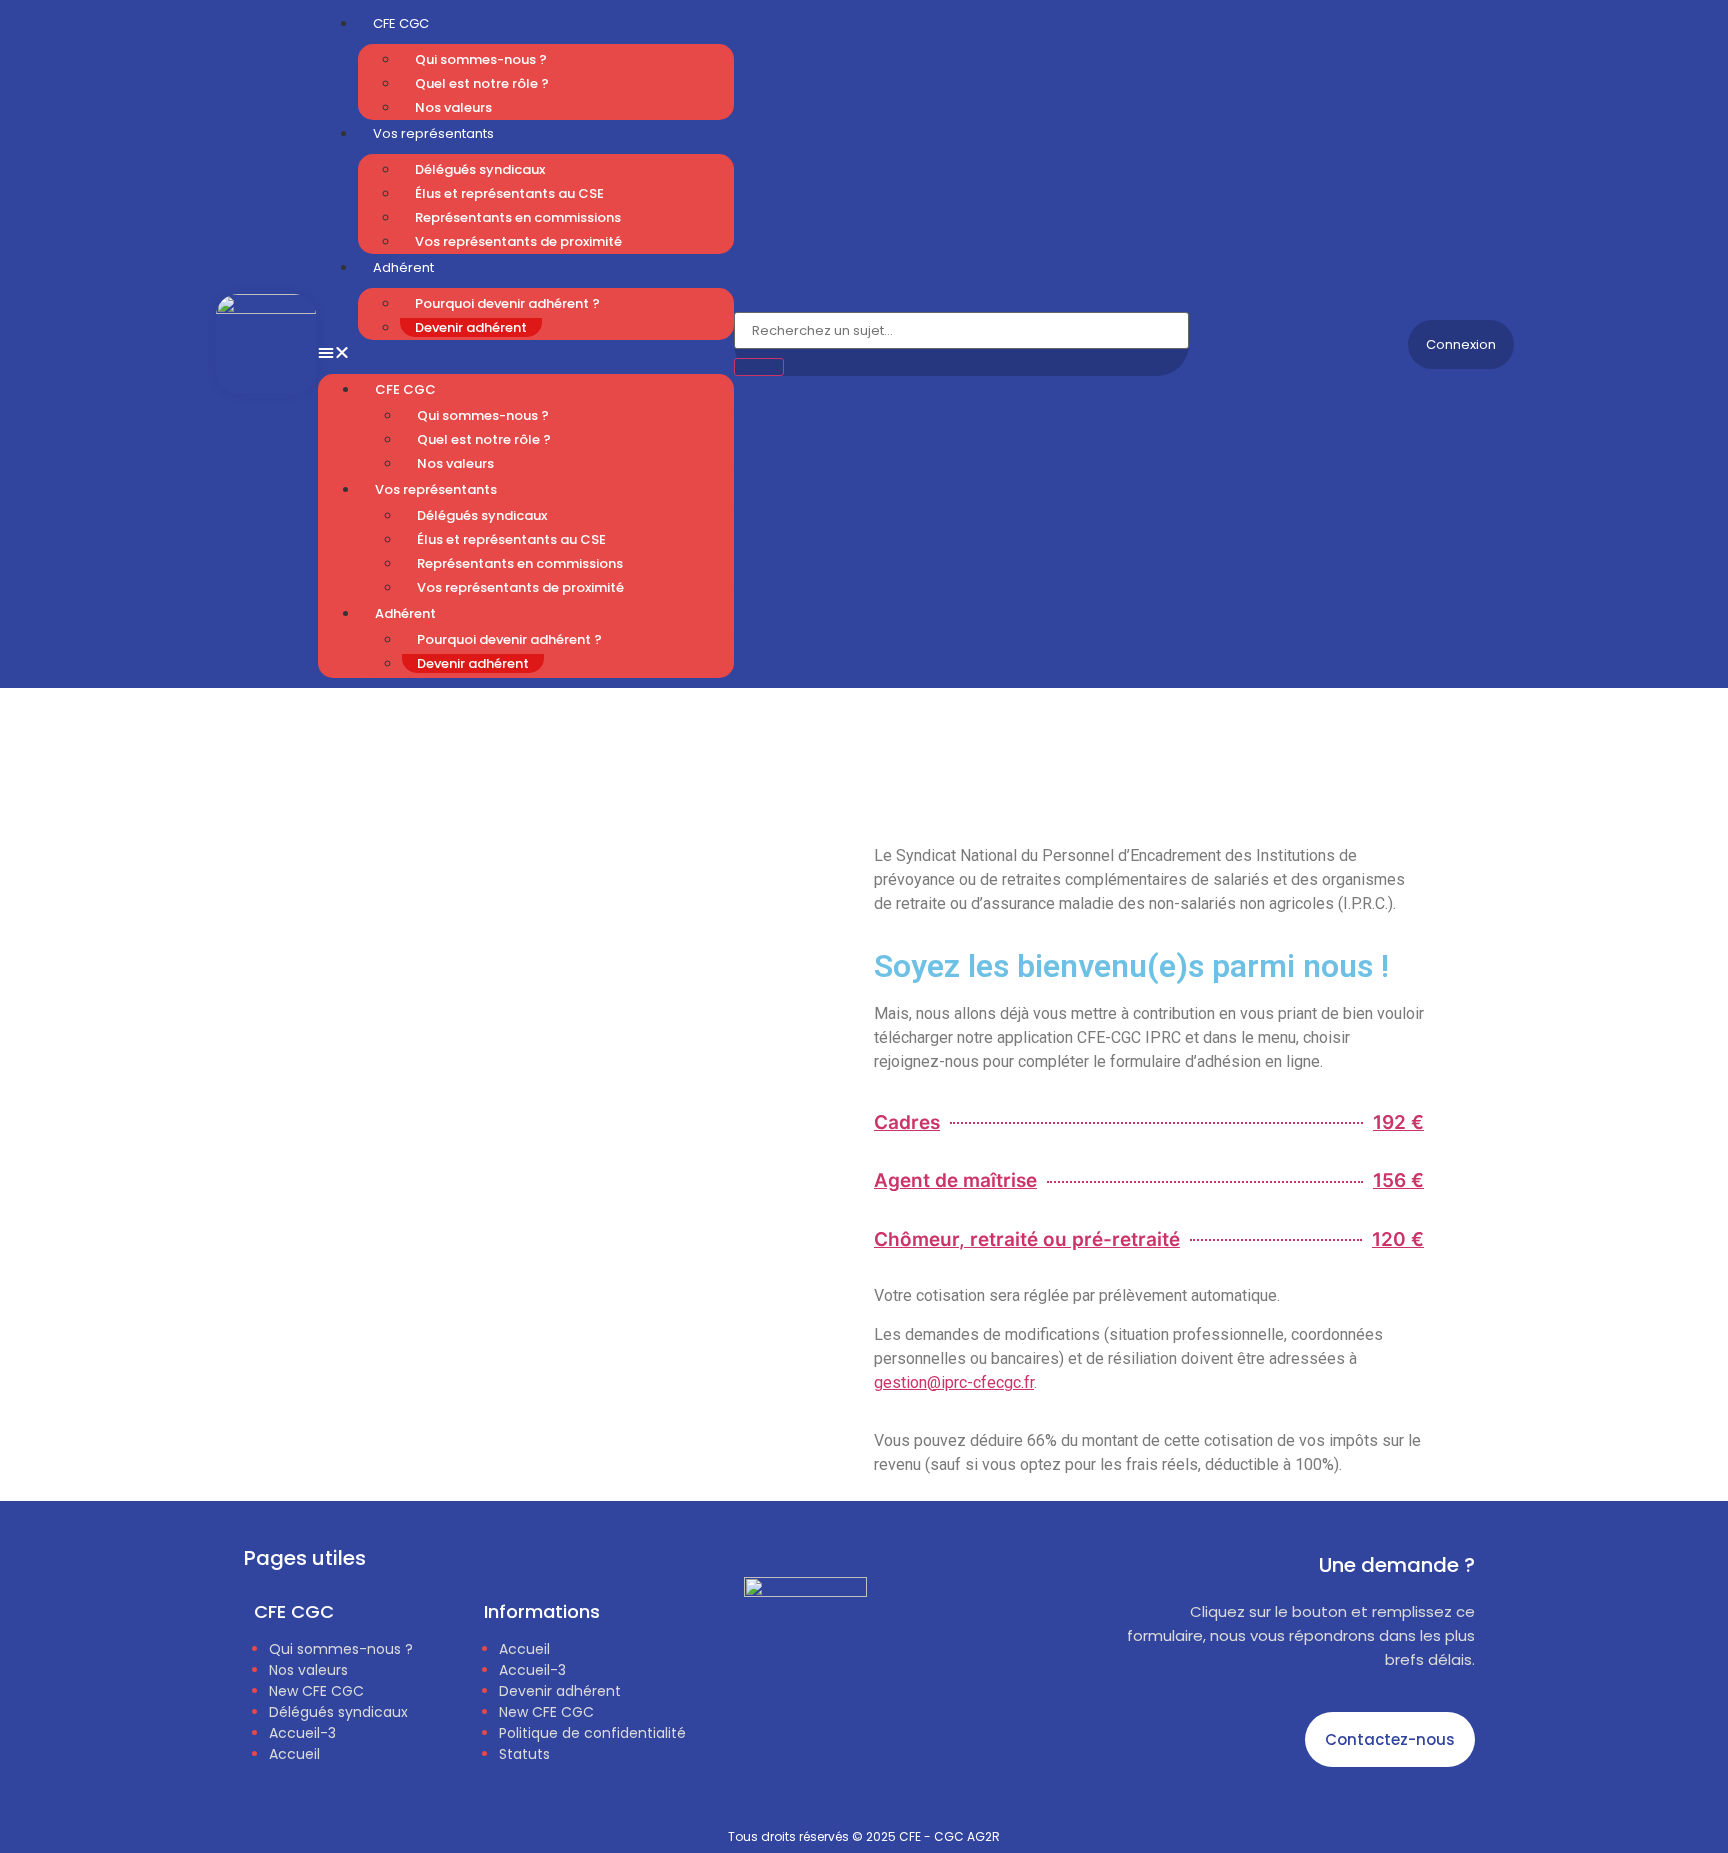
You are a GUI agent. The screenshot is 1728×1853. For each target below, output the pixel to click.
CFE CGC (405, 389)
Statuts (524, 1754)
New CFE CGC (316, 1691)
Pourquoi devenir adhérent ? (507, 303)
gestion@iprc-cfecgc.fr (954, 1382)
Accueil (294, 1754)
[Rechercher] (759, 367)
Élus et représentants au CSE (509, 193)
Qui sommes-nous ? (481, 59)
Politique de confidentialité (592, 1733)
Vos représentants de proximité (518, 241)
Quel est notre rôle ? (482, 83)
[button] (526, 352)
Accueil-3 (302, 1733)
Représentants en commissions (518, 217)
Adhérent (403, 267)
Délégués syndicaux (480, 169)
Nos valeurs (453, 107)
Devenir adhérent (471, 327)
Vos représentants (433, 133)
